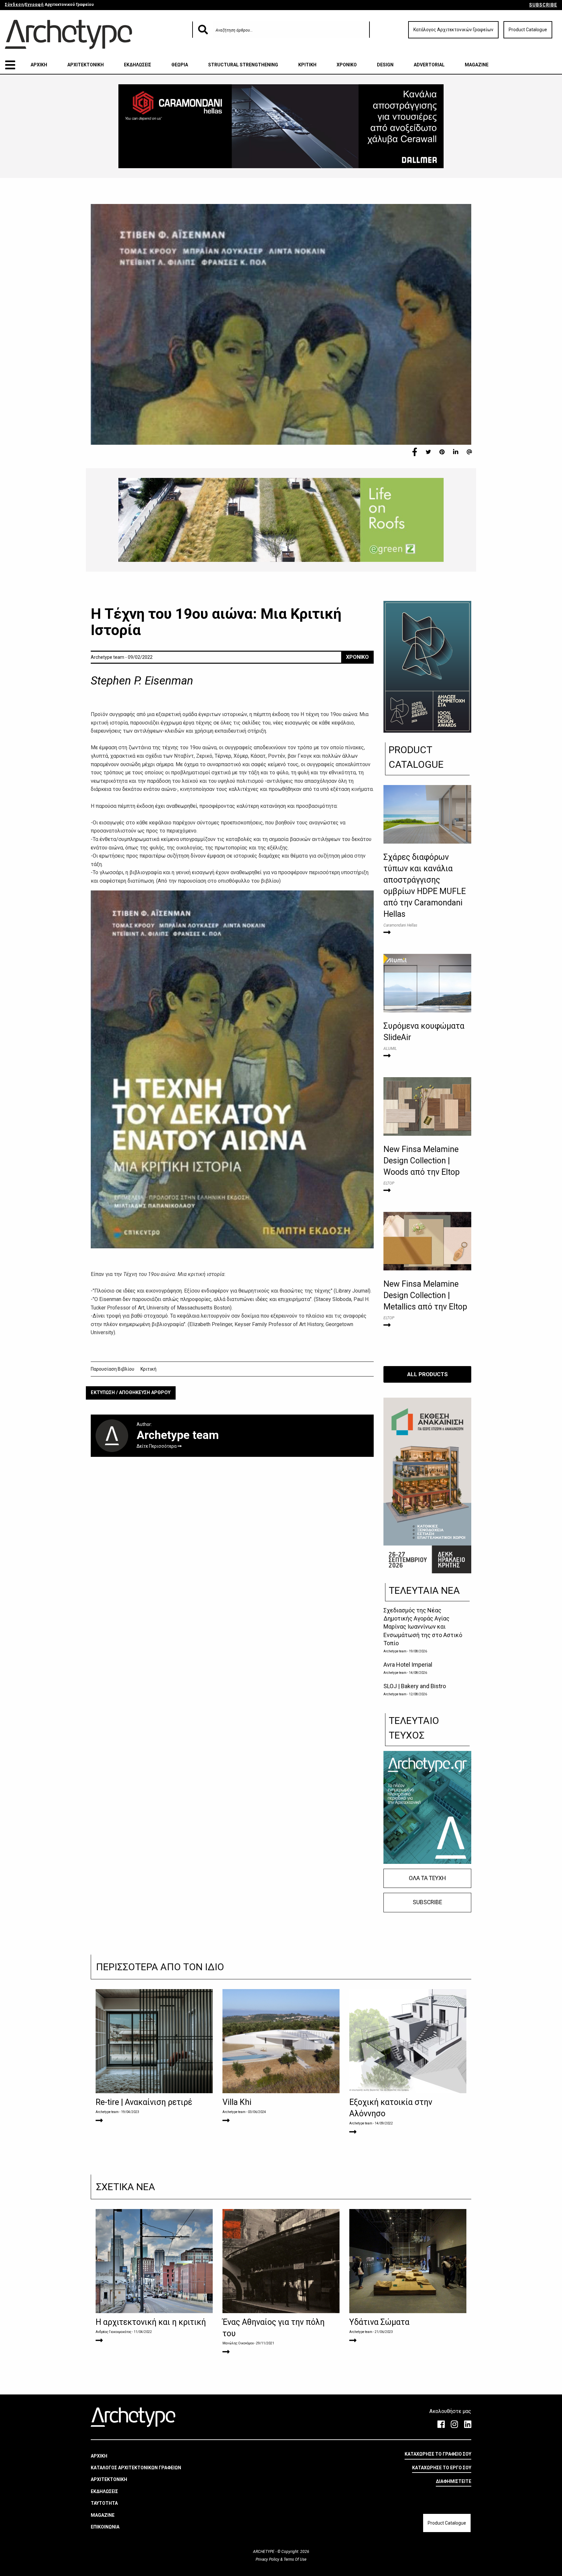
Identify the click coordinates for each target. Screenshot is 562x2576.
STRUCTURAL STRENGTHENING (243, 65)
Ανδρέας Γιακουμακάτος (114, 2332)
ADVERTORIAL (429, 65)
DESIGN (385, 65)
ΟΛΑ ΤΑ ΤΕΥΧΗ (427, 1878)
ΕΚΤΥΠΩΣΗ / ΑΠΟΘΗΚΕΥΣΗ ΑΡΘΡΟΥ (131, 1393)
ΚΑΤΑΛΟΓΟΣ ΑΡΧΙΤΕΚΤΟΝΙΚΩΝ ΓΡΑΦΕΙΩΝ (136, 2468)
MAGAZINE (477, 65)
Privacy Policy (268, 2559)
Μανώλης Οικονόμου (238, 2343)
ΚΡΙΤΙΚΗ (307, 65)
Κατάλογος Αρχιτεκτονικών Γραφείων (453, 30)
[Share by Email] (469, 452)
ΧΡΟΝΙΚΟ (347, 65)
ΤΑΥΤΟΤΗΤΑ (104, 2503)
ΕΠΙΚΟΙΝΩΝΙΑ (105, 2527)
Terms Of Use (294, 2559)
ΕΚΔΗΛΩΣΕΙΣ (138, 65)
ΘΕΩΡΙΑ (180, 65)
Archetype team (395, 1651)
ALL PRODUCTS (428, 1374)
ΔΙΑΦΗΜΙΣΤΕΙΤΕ (454, 2481)
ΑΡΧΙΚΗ (39, 65)
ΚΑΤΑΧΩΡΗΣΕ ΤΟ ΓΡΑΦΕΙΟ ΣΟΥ (438, 2454)
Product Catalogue (528, 30)
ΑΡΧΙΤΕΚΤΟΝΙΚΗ (86, 65)
